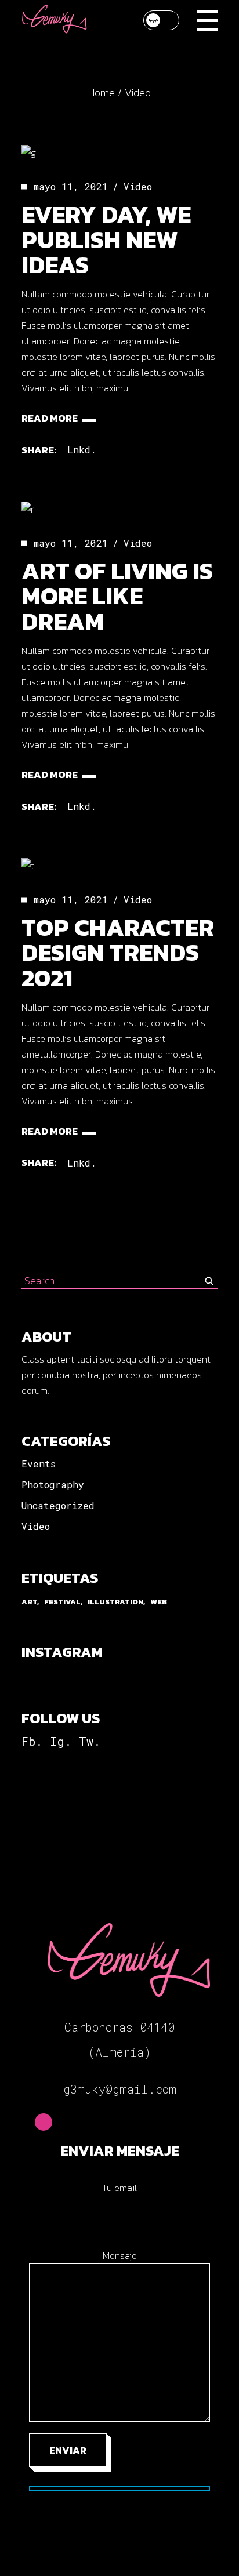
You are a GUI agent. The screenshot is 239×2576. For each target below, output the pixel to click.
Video (138, 186)
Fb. (32, 1741)
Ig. (61, 1741)
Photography (53, 1485)
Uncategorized (58, 1505)
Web (159, 1602)
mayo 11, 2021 (71, 186)
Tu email (119, 2188)
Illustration (115, 1602)
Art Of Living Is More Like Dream (117, 596)
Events (39, 1464)
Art (29, 1602)
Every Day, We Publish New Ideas (106, 239)
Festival (62, 1602)
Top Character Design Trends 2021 (118, 953)
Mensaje (120, 2255)
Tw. (90, 1741)
